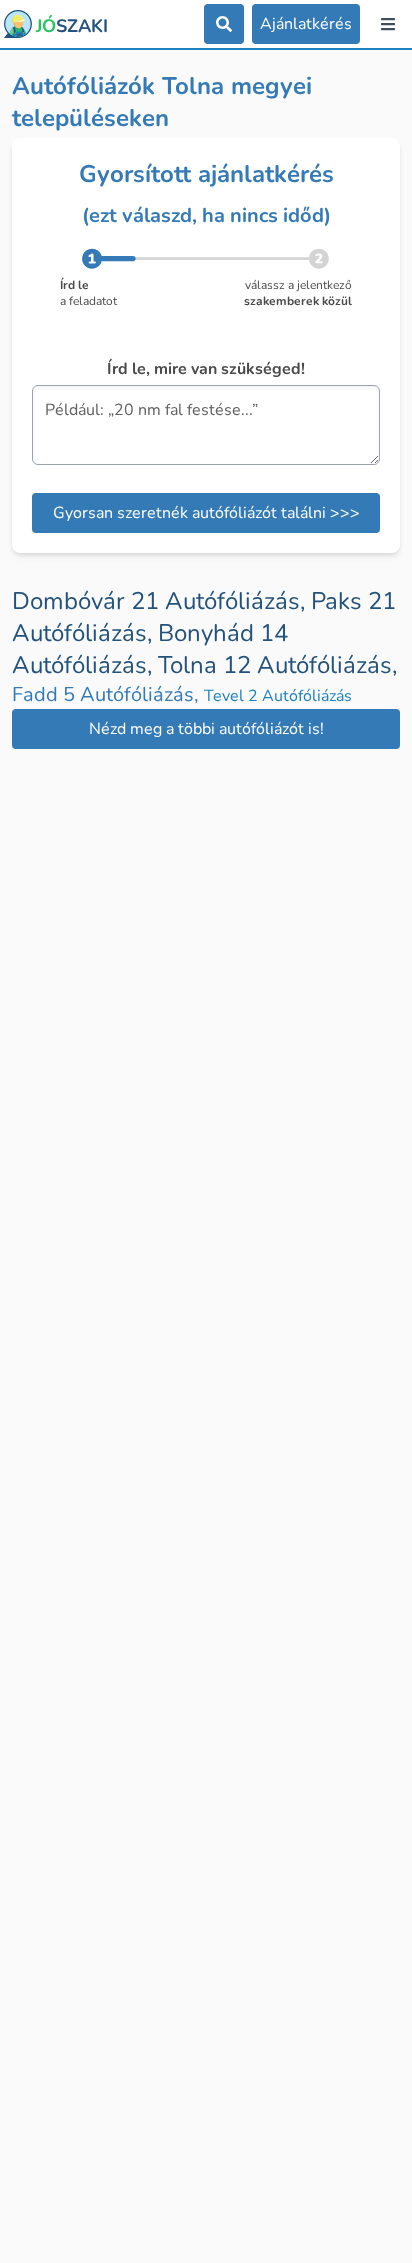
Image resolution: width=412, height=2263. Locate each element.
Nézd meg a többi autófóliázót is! (206, 729)
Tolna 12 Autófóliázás (277, 665)
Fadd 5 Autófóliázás (108, 694)
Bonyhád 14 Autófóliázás (150, 649)
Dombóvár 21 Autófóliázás (161, 601)
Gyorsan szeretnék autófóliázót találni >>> (206, 513)
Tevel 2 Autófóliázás (278, 696)
